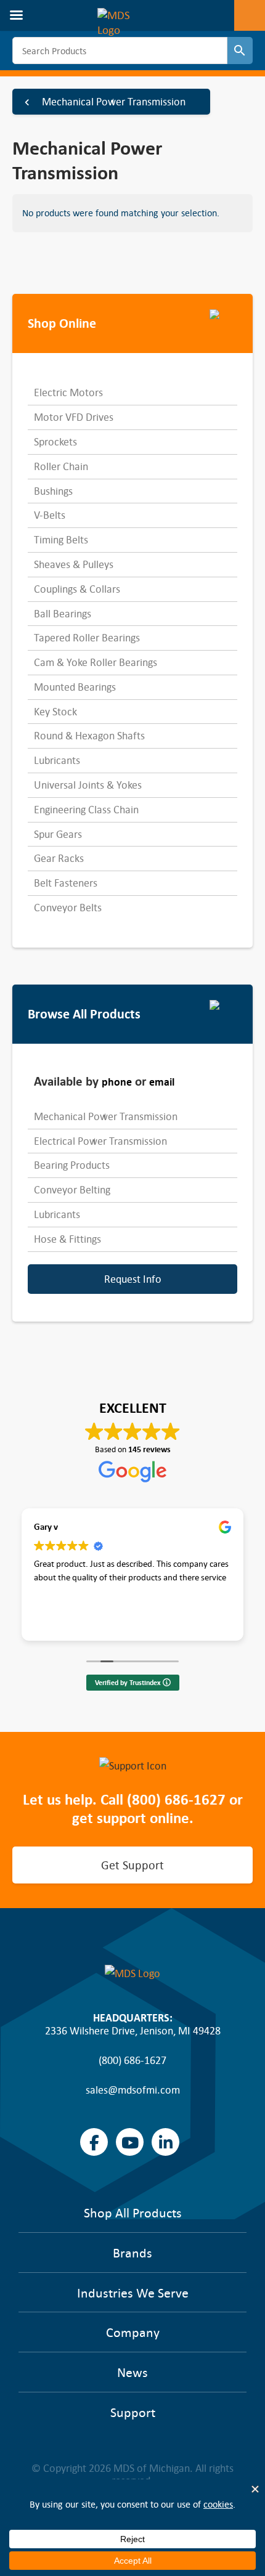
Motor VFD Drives (74, 417)
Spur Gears (58, 834)
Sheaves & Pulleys (74, 564)
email (162, 1082)
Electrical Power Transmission (100, 1141)
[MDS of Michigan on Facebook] (94, 2142)
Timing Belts (61, 540)
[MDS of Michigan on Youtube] (130, 2142)
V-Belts (50, 515)
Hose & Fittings (67, 1239)
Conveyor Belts (68, 908)
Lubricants (57, 760)
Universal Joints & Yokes (88, 785)
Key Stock (55, 712)
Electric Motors (68, 392)
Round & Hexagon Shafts (89, 736)
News (132, 2373)
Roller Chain (61, 466)
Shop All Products (133, 2213)
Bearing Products (72, 1165)
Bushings (53, 491)
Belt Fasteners (66, 883)
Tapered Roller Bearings (87, 638)
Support (133, 2413)
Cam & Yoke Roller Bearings (96, 662)
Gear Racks (59, 858)
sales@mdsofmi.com (133, 2090)
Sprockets (55, 442)
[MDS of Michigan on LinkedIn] (165, 2142)
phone (117, 1082)
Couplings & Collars (77, 589)
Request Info (133, 1279)
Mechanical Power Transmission (114, 102)
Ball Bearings (63, 614)
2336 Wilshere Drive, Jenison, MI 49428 (133, 2031)
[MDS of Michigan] (125, 15)
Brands (132, 2253)
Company (133, 2333)
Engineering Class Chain (86, 810)
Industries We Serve (133, 2293)
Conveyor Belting (72, 1190)
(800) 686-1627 (176, 1800)
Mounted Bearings (75, 687)
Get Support (132, 1865)
